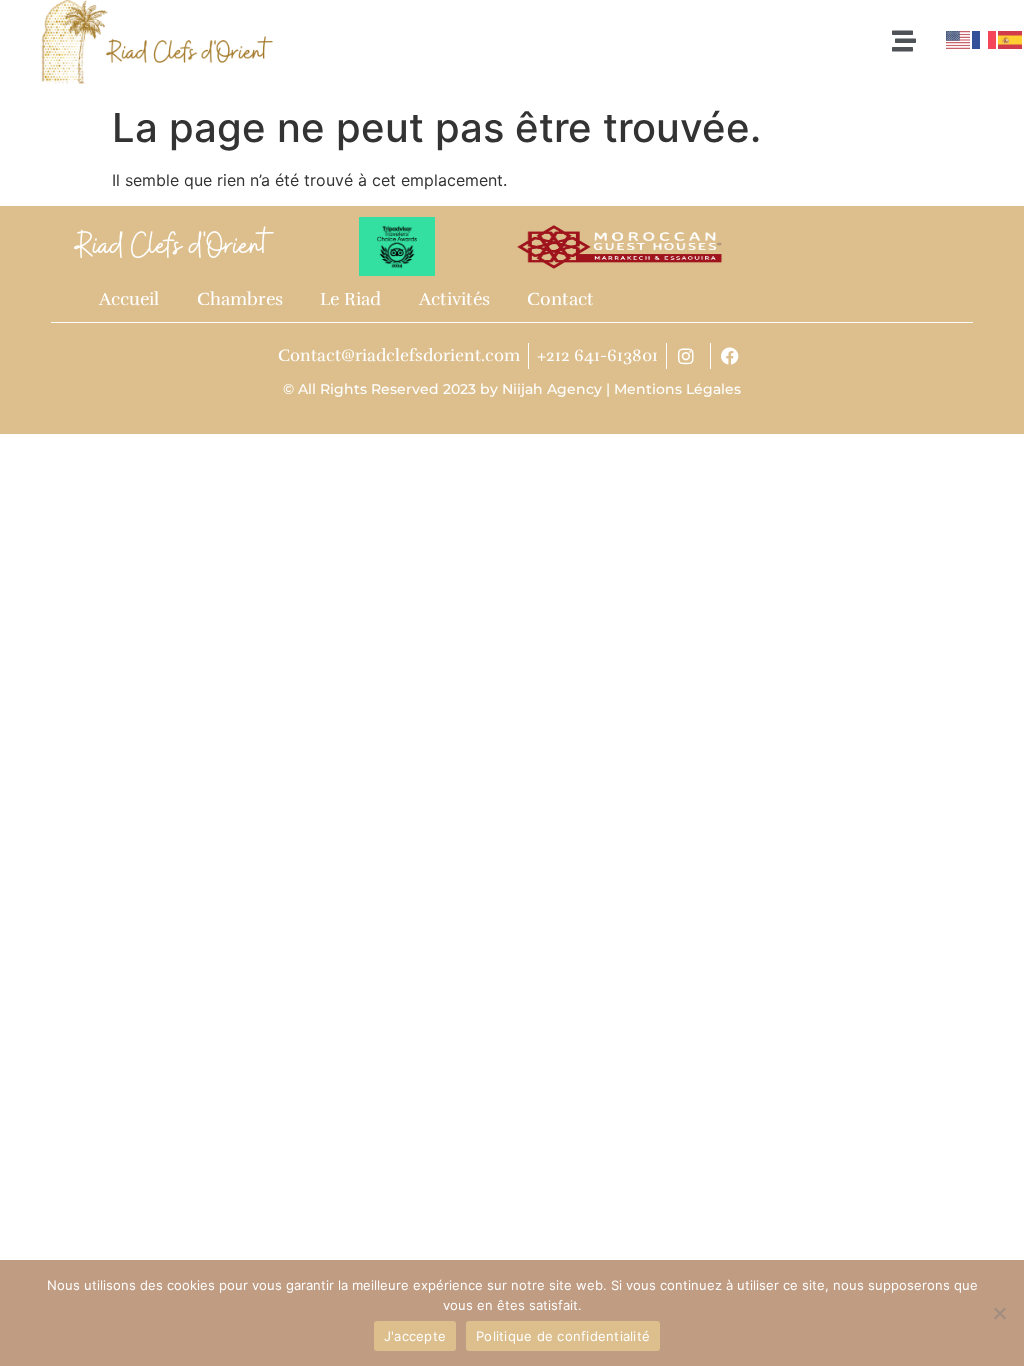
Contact (560, 299)
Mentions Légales (677, 389)
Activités (454, 299)
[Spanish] (1011, 38)
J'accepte (415, 1336)
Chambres (240, 299)
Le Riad (350, 299)
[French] (985, 38)
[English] (959, 38)
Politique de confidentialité (563, 1336)
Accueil (129, 299)
